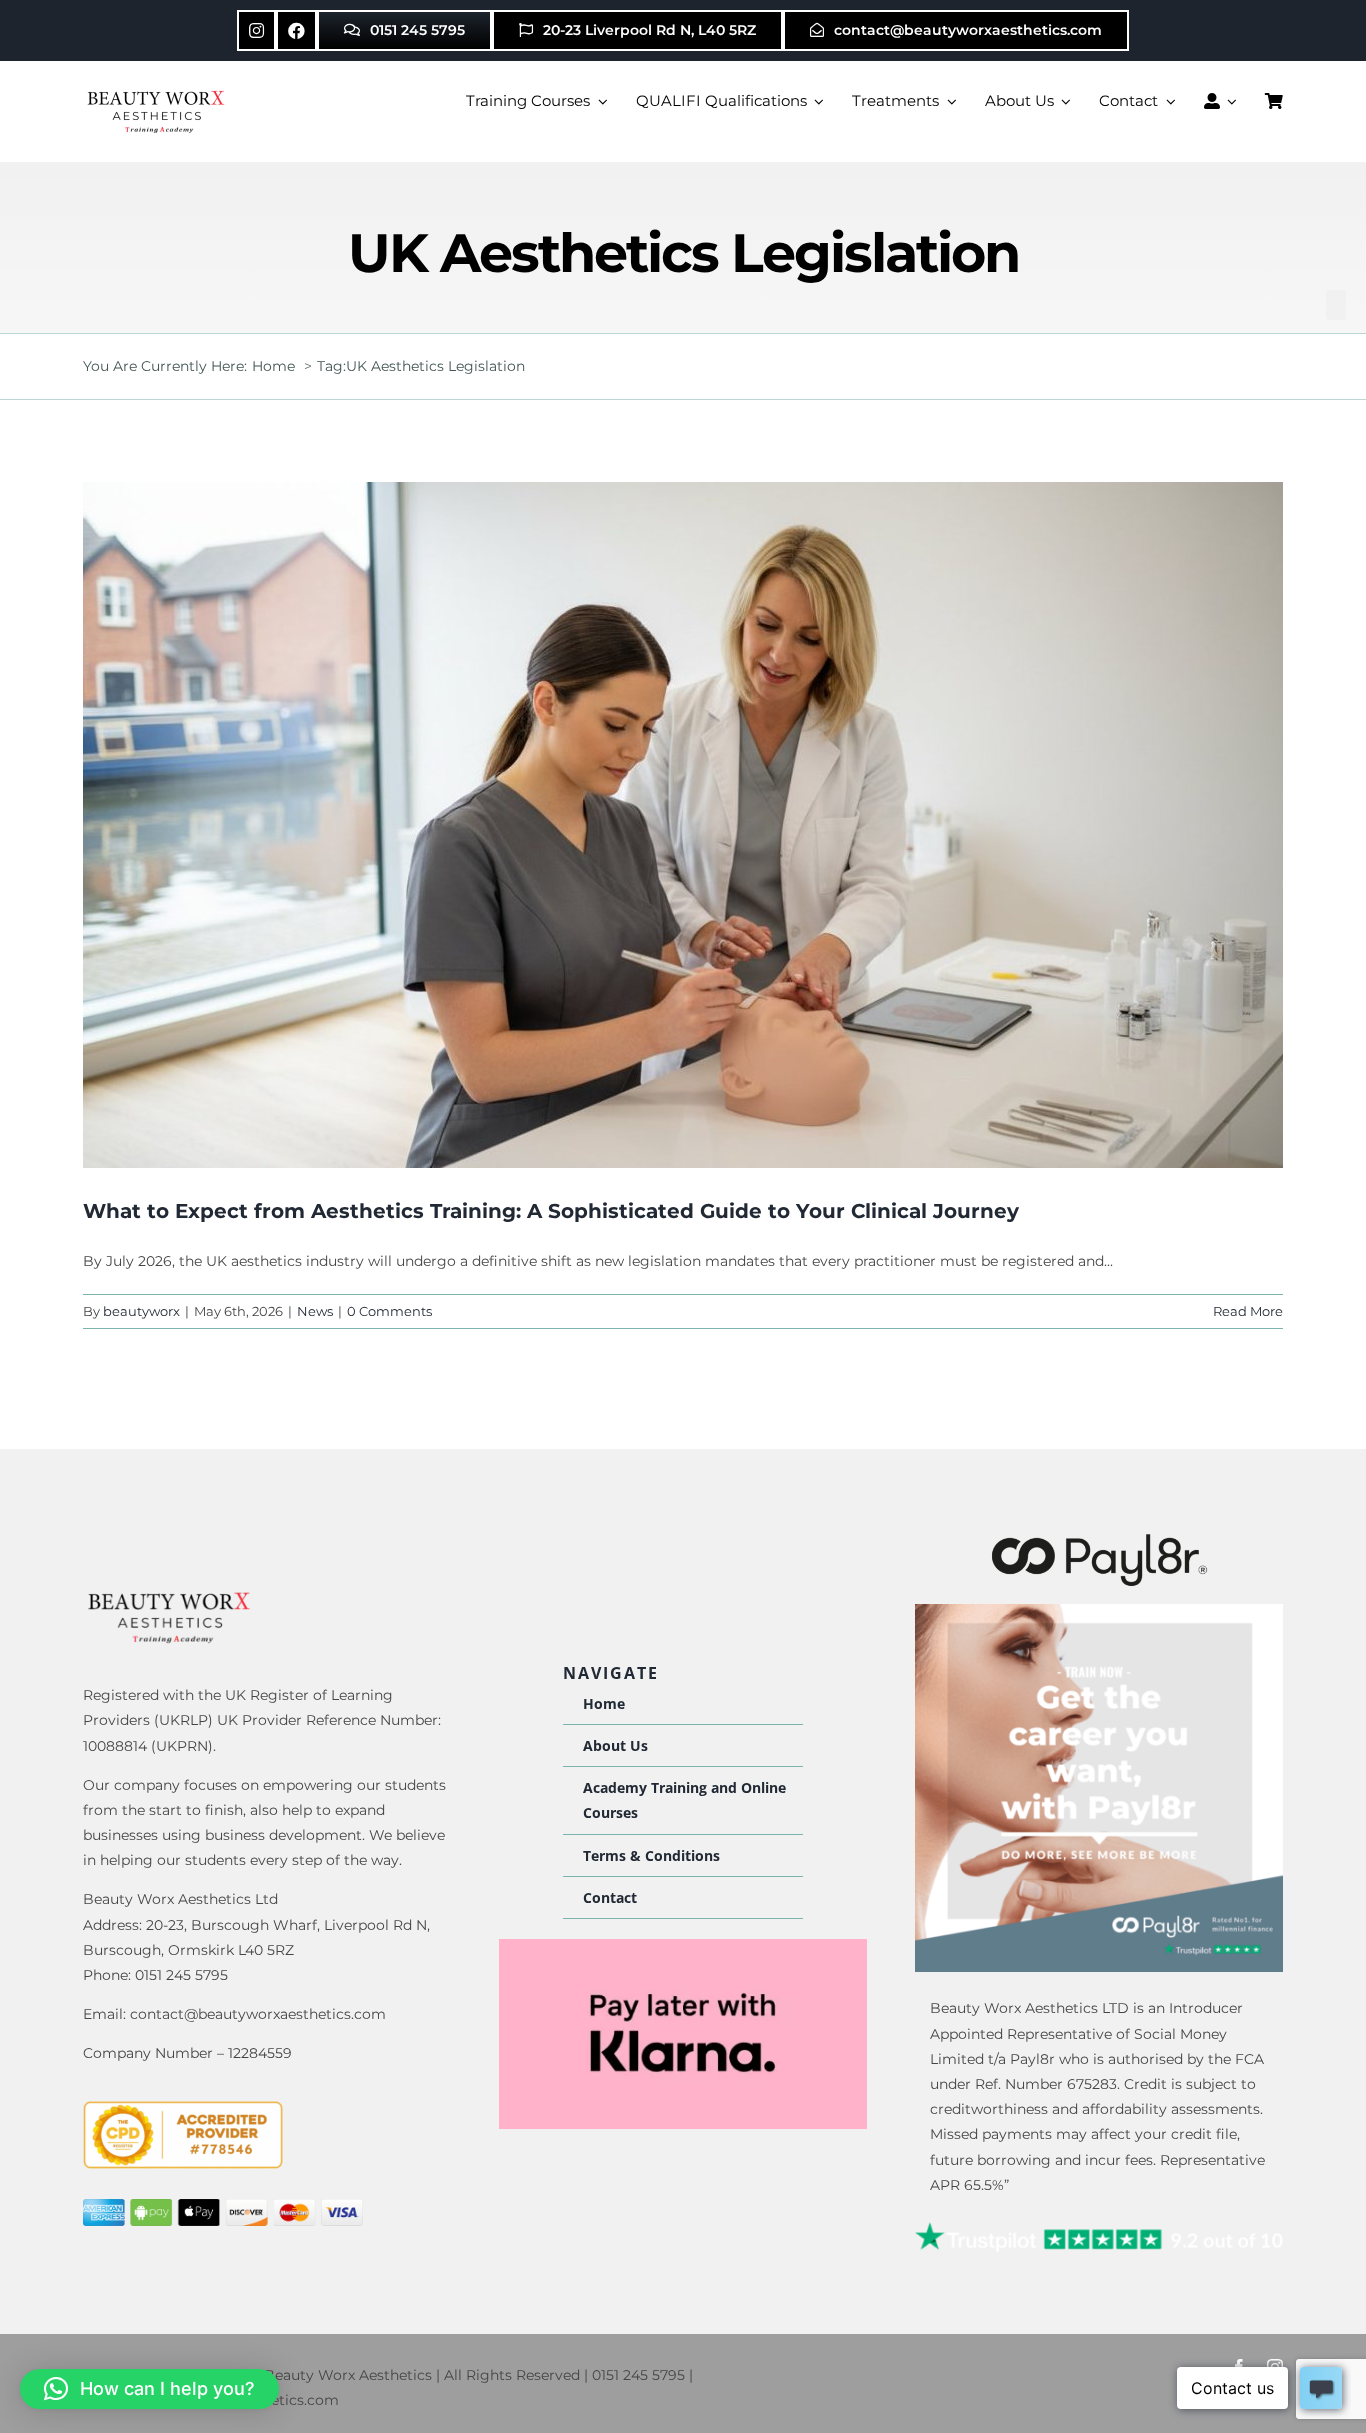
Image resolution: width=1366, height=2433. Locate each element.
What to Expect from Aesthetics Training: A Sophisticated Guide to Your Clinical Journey (551, 1211)
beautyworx (141, 1311)
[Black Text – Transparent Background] (1099, 1538)
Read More (1248, 1311)
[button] (149, 2389)
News (315, 1311)
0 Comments (389, 1311)
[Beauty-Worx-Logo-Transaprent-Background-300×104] (158, 93)
